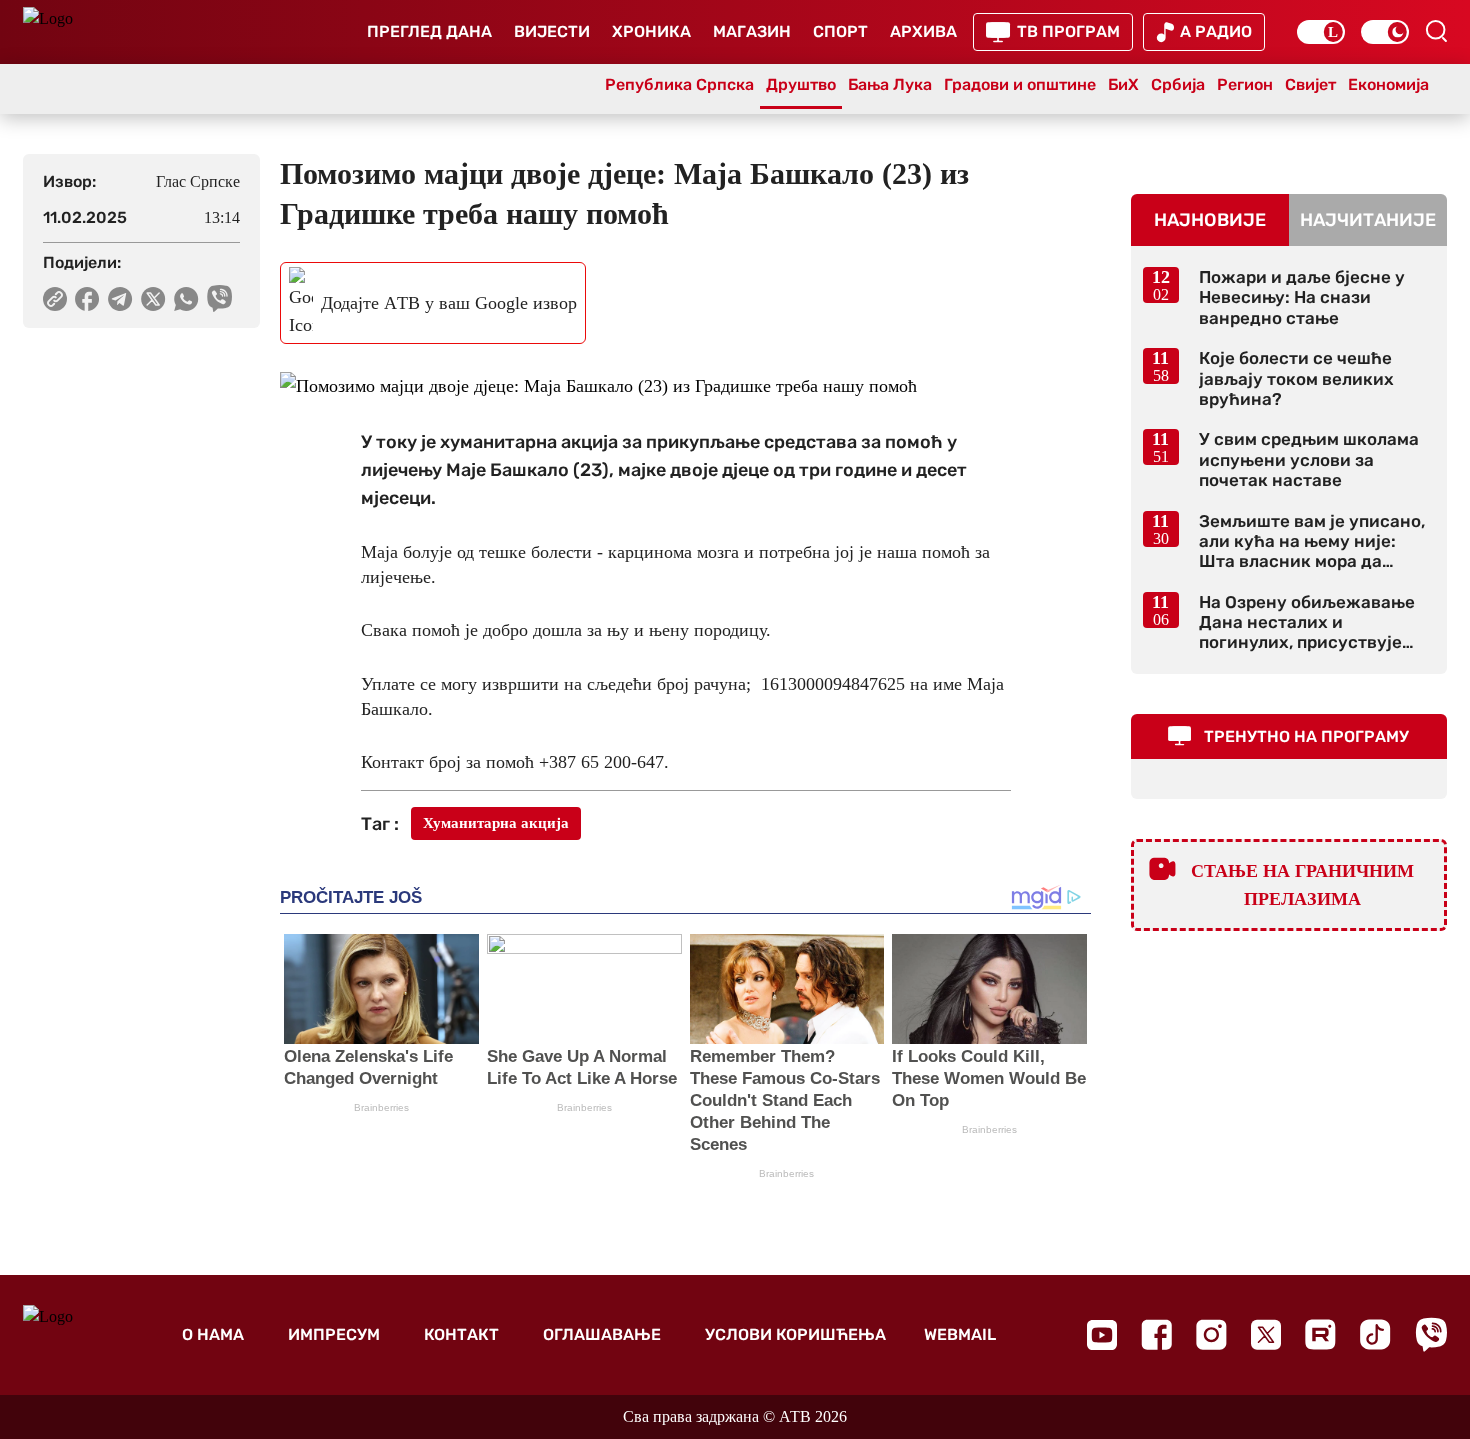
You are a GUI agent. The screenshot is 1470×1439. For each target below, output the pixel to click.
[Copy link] (55, 299)
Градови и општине (1020, 84)
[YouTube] (1102, 1335)
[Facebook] (1156, 1334)
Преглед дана (429, 31)
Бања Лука (890, 84)
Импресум (334, 1334)
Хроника (651, 31)
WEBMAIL (960, 1334)
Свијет (1310, 84)
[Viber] (1431, 1334)
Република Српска (679, 84)
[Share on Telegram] (120, 299)
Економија (1388, 84)
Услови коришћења (795, 1334)
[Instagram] (1211, 1334)
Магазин (752, 31)
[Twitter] (1266, 1334)
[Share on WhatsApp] (186, 299)
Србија (1178, 84)
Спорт (840, 31)
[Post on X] (153, 299)
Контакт (461, 1334)
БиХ (1123, 84)
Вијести (552, 31)
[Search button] (1436, 31)
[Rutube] (1320, 1334)
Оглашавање (602, 1334)
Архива (923, 31)
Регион (1245, 84)
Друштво (801, 84)
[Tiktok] (1375, 1334)
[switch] (1321, 32)
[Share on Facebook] (87, 299)
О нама (213, 1334)
